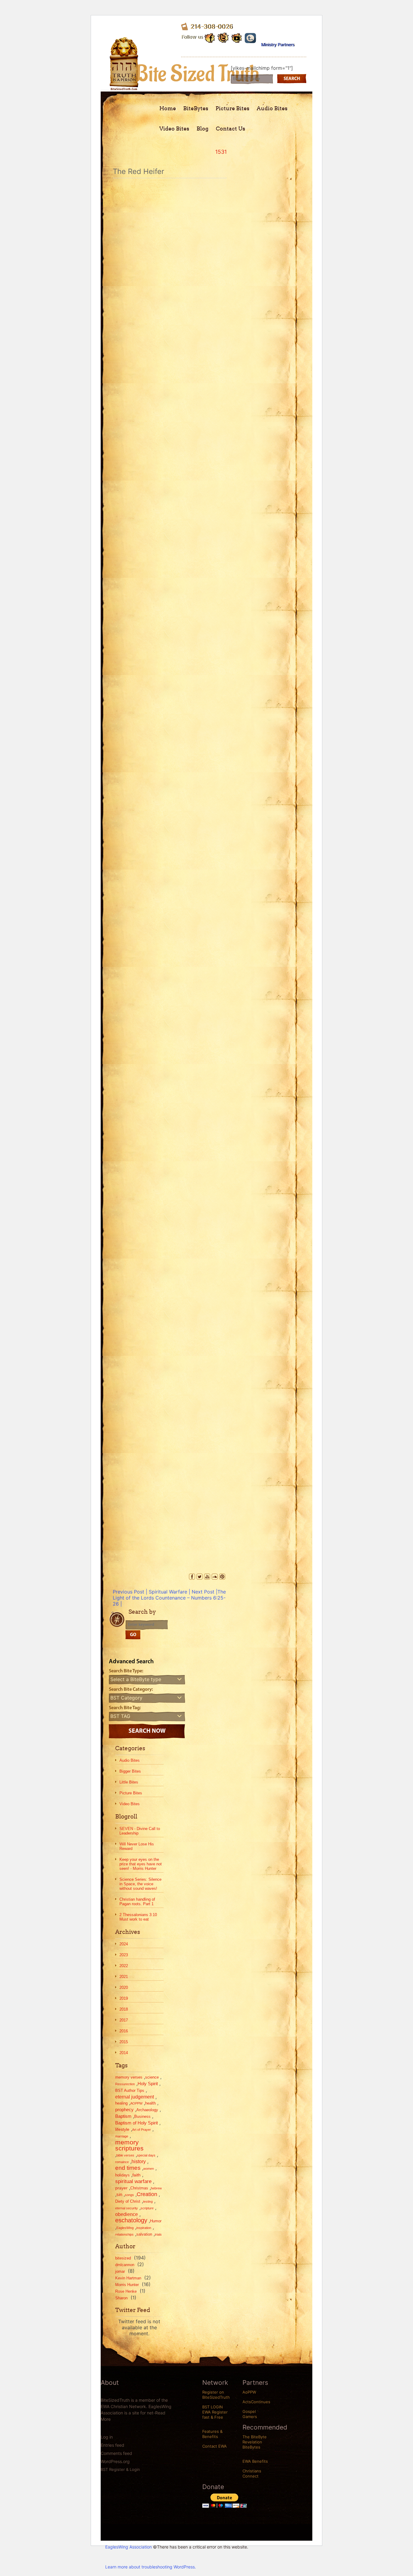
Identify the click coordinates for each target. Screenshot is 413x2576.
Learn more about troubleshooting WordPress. (151, 2567)
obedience (127, 2214)
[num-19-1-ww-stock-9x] (170, 1096)
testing (148, 2201)
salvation (144, 2234)
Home (168, 108)
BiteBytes (196, 108)
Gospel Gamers (250, 2414)
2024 (124, 1944)
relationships (124, 2234)
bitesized (123, 2258)
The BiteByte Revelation (255, 2439)
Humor (156, 2221)
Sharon (121, 2298)
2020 (124, 1987)
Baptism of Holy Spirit (137, 2123)
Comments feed (116, 2453)
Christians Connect (252, 2473)
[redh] (170, 1404)
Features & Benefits (212, 2434)
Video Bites (174, 129)
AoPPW (249, 2392)
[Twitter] (200, 1577)
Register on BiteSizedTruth (216, 2395)
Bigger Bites (130, 1771)
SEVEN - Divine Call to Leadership (140, 1831)
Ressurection (125, 2084)
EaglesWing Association (128, 2547)
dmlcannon (125, 2265)
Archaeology (147, 2110)
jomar (120, 2271)
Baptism (123, 2116)
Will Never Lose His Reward (137, 1846)
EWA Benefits (255, 2461)
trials (158, 2234)
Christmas (139, 2188)
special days (146, 2155)
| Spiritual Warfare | (151, 1592)
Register (117, 2469)
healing (121, 2103)
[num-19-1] (170, 942)
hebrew (156, 2188)
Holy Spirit (148, 2084)
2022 (124, 1966)
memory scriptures (129, 2145)
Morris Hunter (127, 2285)
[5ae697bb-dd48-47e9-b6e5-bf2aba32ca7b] (170, 326)
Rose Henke (126, 2291)
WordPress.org (115, 2461)
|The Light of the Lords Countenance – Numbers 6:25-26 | (169, 1598)
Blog (203, 129)
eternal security (127, 2208)
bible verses (125, 2155)
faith (137, 2175)
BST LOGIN (213, 2407)
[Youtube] (237, 37)
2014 (124, 2053)
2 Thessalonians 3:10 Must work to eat (138, 1917)
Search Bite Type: (126, 1671)
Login (135, 2469)
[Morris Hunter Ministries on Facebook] (210, 37)
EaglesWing (125, 2228)
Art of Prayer (141, 2130)
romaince (122, 2162)
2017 (124, 2020)
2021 (124, 1977)
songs (129, 2195)
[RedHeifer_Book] (170, 1558)
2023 (124, 1955)
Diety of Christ (128, 2201)
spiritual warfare (133, 2181)
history (139, 2161)
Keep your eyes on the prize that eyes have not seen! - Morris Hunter (141, 1864)
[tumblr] (250, 37)
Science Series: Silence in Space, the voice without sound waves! (140, 1884)
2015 (124, 2042)
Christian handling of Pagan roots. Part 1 (137, 1902)
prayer (121, 2188)
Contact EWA (215, 2446)
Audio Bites (272, 108)
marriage (122, 2136)
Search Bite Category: (131, 1690)
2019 (124, 1998)
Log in (107, 2437)
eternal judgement (135, 2097)
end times (128, 2168)
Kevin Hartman (128, 2278)
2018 (124, 2009)
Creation (147, 2194)
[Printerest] (222, 1577)
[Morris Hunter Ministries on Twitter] (223, 37)
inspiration (144, 2228)
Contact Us (231, 129)
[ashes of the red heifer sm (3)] (170, 480)
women (149, 2169)
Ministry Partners (278, 45)
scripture (147, 2208)
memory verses (129, 2077)
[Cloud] (215, 1577)
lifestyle (122, 2129)
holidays (122, 2175)
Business (142, 2116)
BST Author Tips (130, 2090)
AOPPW (136, 2103)
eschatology (131, 2220)
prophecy (124, 2110)
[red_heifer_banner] (170, 1250)
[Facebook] (192, 1577)
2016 (124, 2031)
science (152, 2077)
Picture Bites (233, 108)
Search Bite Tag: (125, 1708)
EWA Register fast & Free (215, 2415)
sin (119, 2194)
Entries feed (112, 2445)
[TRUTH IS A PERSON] (124, 86)
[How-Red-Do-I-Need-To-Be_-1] (170, 788)
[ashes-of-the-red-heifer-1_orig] (170, 634)
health (150, 2103)
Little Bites (129, 1782)
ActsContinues (256, 2402)
